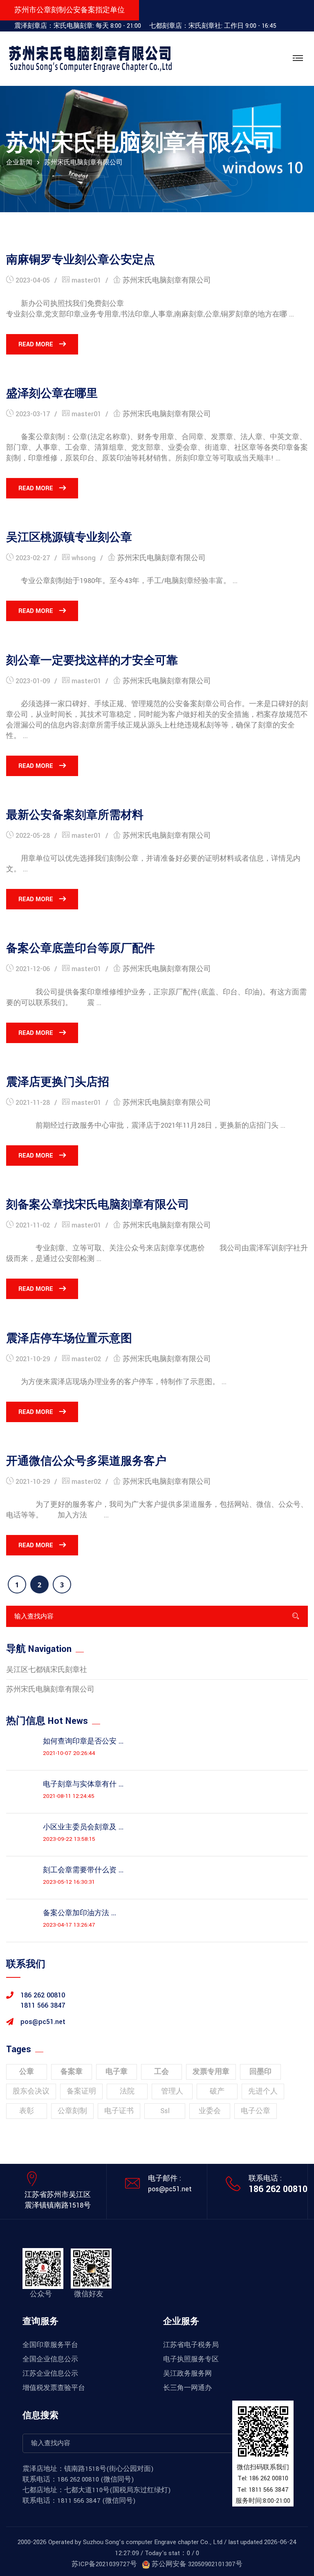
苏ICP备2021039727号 (104, 2564)
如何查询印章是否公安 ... (83, 1741)
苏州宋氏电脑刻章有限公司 (167, 280)
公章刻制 (72, 2111)
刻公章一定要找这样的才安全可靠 (92, 661)
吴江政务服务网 (187, 2374)
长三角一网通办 (187, 2388)
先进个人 (263, 2091)
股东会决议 (31, 2091)
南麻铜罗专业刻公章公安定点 (81, 260)
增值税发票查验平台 (54, 2388)
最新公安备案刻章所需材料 (75, 815)
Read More (36, 344)
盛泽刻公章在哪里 (52, 394)
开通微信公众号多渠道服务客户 (86, 1461)
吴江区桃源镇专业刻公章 (69, 538)
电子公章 (256, 2111)
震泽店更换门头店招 (58, 1082)
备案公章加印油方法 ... (80, 1913)
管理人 (172, 2091)
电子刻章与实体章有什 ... (83, 1784)
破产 (217, 2091)
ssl (165, 2111)
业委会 (210, 2111)
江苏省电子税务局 (191, 2345)
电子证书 (119, 2111)
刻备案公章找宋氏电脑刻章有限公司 (98, 1205)
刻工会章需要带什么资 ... (83, 1870)
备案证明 (81, 2091)
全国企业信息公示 (50, 2359)
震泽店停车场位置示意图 (69, 1339)
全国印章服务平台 (50, 2345)
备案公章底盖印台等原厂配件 (81, 949)
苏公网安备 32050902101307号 (196, 2564)
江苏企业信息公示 (50, 2374)
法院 (127, 2091)
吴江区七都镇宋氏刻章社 (47, 1670)
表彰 (27, 2111)
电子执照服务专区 (191, 2359)
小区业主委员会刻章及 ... (83, 1827)
